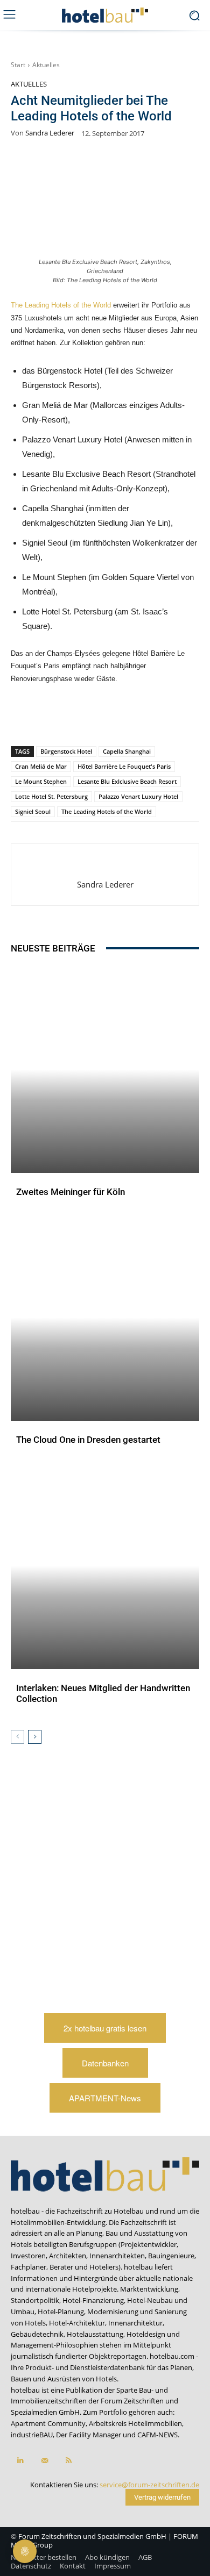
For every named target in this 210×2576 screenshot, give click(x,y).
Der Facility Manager (89, 2435)
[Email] (155, 718)
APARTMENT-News (105, 2098)
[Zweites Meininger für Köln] (105, 1069)
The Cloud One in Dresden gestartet (88, 1440)
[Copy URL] (130, 718)
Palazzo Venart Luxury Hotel (138, 796)
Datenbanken (105, 2063)
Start (18, 65)
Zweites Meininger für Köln (71, 1192)
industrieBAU (32, 2435)
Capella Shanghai (127, 751)
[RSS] (69, 2461)
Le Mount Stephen (41, 781)
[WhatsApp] (80, 718)
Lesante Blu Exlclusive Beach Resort (127, 781)
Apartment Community (48, 2423)
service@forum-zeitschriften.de (149, 2485)
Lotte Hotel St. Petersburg (51, 796)
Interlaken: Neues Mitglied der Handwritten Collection (103, 1693)
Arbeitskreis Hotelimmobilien (135, 2423)
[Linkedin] (105, 718)
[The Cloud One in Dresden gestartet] (105, 1317)
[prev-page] (17, 1737)
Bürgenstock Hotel (66, 751)
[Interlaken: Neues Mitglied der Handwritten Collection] (105, 1566)
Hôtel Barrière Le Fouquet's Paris (124, 766)
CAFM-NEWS (157, 2435)
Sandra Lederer (50, 133)
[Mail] (44, 2461)
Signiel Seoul (33, 811)
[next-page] (35, 1737)
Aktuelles (46, 65)
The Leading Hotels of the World (62, 305)
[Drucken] (179, 718)
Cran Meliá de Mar (41, 766)
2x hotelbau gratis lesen (105, 2028)
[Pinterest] (55, 718)
